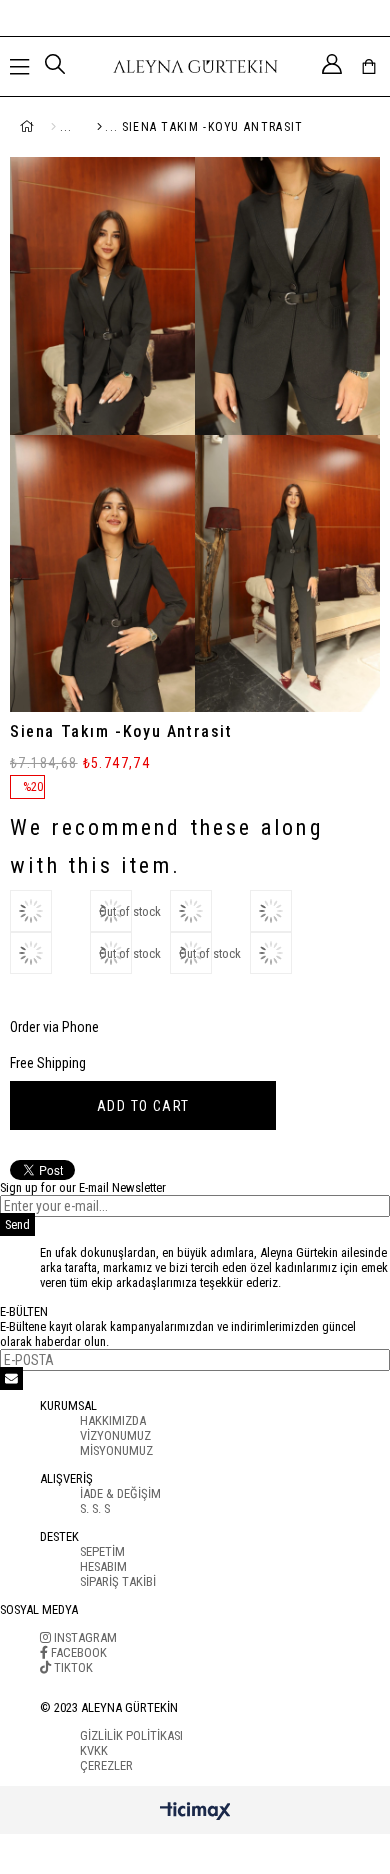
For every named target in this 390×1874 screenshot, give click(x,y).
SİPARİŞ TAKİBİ (118, 1581)
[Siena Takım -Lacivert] (210, 911)
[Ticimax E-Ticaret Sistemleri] (195, 1812)
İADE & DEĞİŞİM (120, 1493)
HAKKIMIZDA (113, 1420)
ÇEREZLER (106, 1765)
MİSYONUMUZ (116, 1450)
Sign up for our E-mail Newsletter (83, 1187)
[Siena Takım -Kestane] (50, 911)
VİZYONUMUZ (115, 1435)
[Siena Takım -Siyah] (290, 911)
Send (17, 1224)
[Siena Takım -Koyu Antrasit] (290, 953)
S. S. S (95, 1508)
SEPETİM (102, 1551)
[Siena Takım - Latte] (50, 953)
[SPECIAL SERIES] (91, 127)
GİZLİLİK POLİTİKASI (131, 1735)
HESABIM (103, 1566)
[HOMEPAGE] (49, 127)
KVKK (94, 1750)
